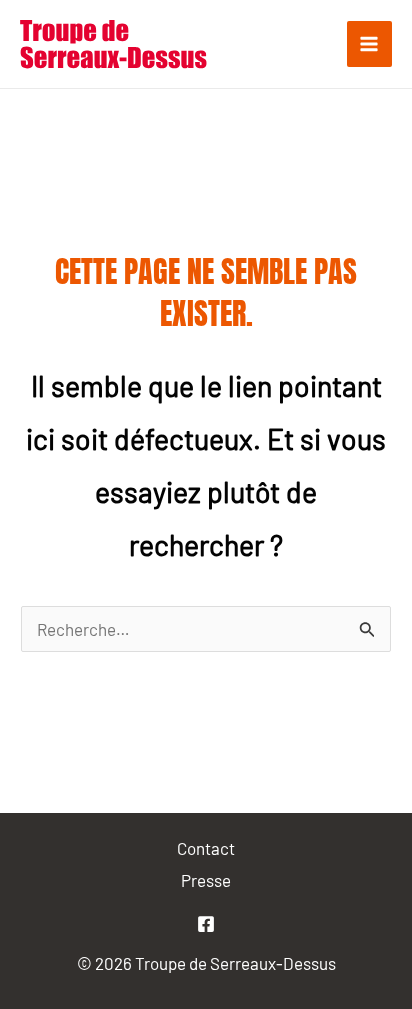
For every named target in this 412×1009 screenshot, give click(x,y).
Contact (206, 848)
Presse (206, 880)
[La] (206, 924)
